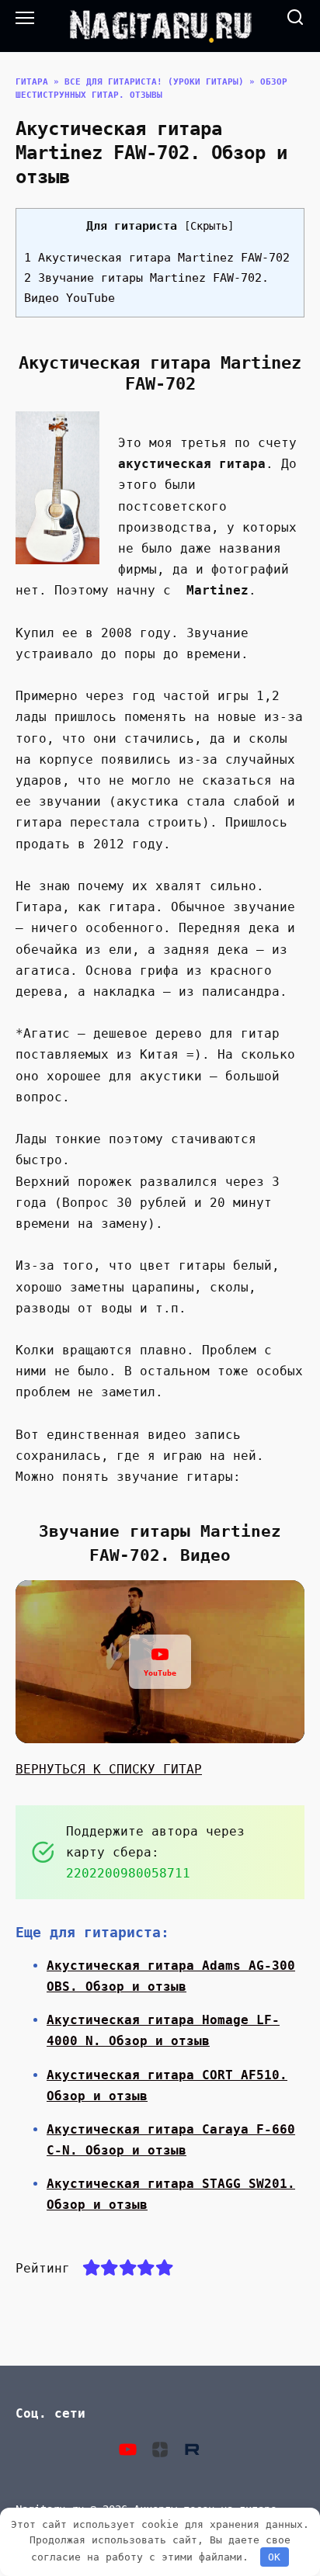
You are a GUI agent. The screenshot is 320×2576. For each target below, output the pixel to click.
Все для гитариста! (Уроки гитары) (154, 82)
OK (274, 2557)
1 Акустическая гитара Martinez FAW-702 (157, 258)
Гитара (32, 82)
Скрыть (209, 226)
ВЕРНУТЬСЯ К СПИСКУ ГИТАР (109, 1769)
